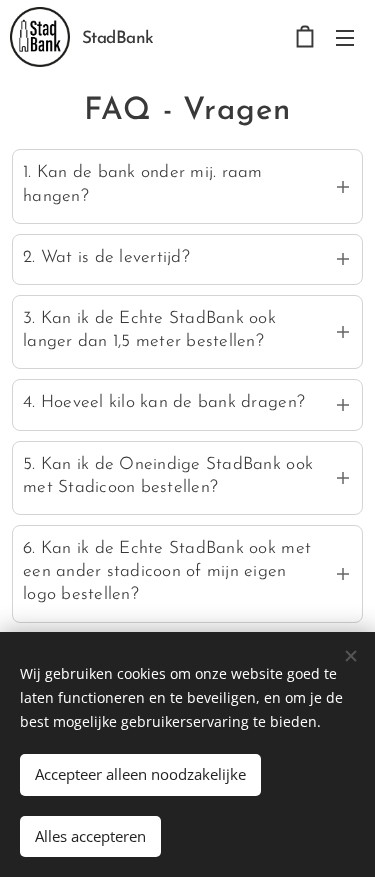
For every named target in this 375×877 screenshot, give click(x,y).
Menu (345, 37)
